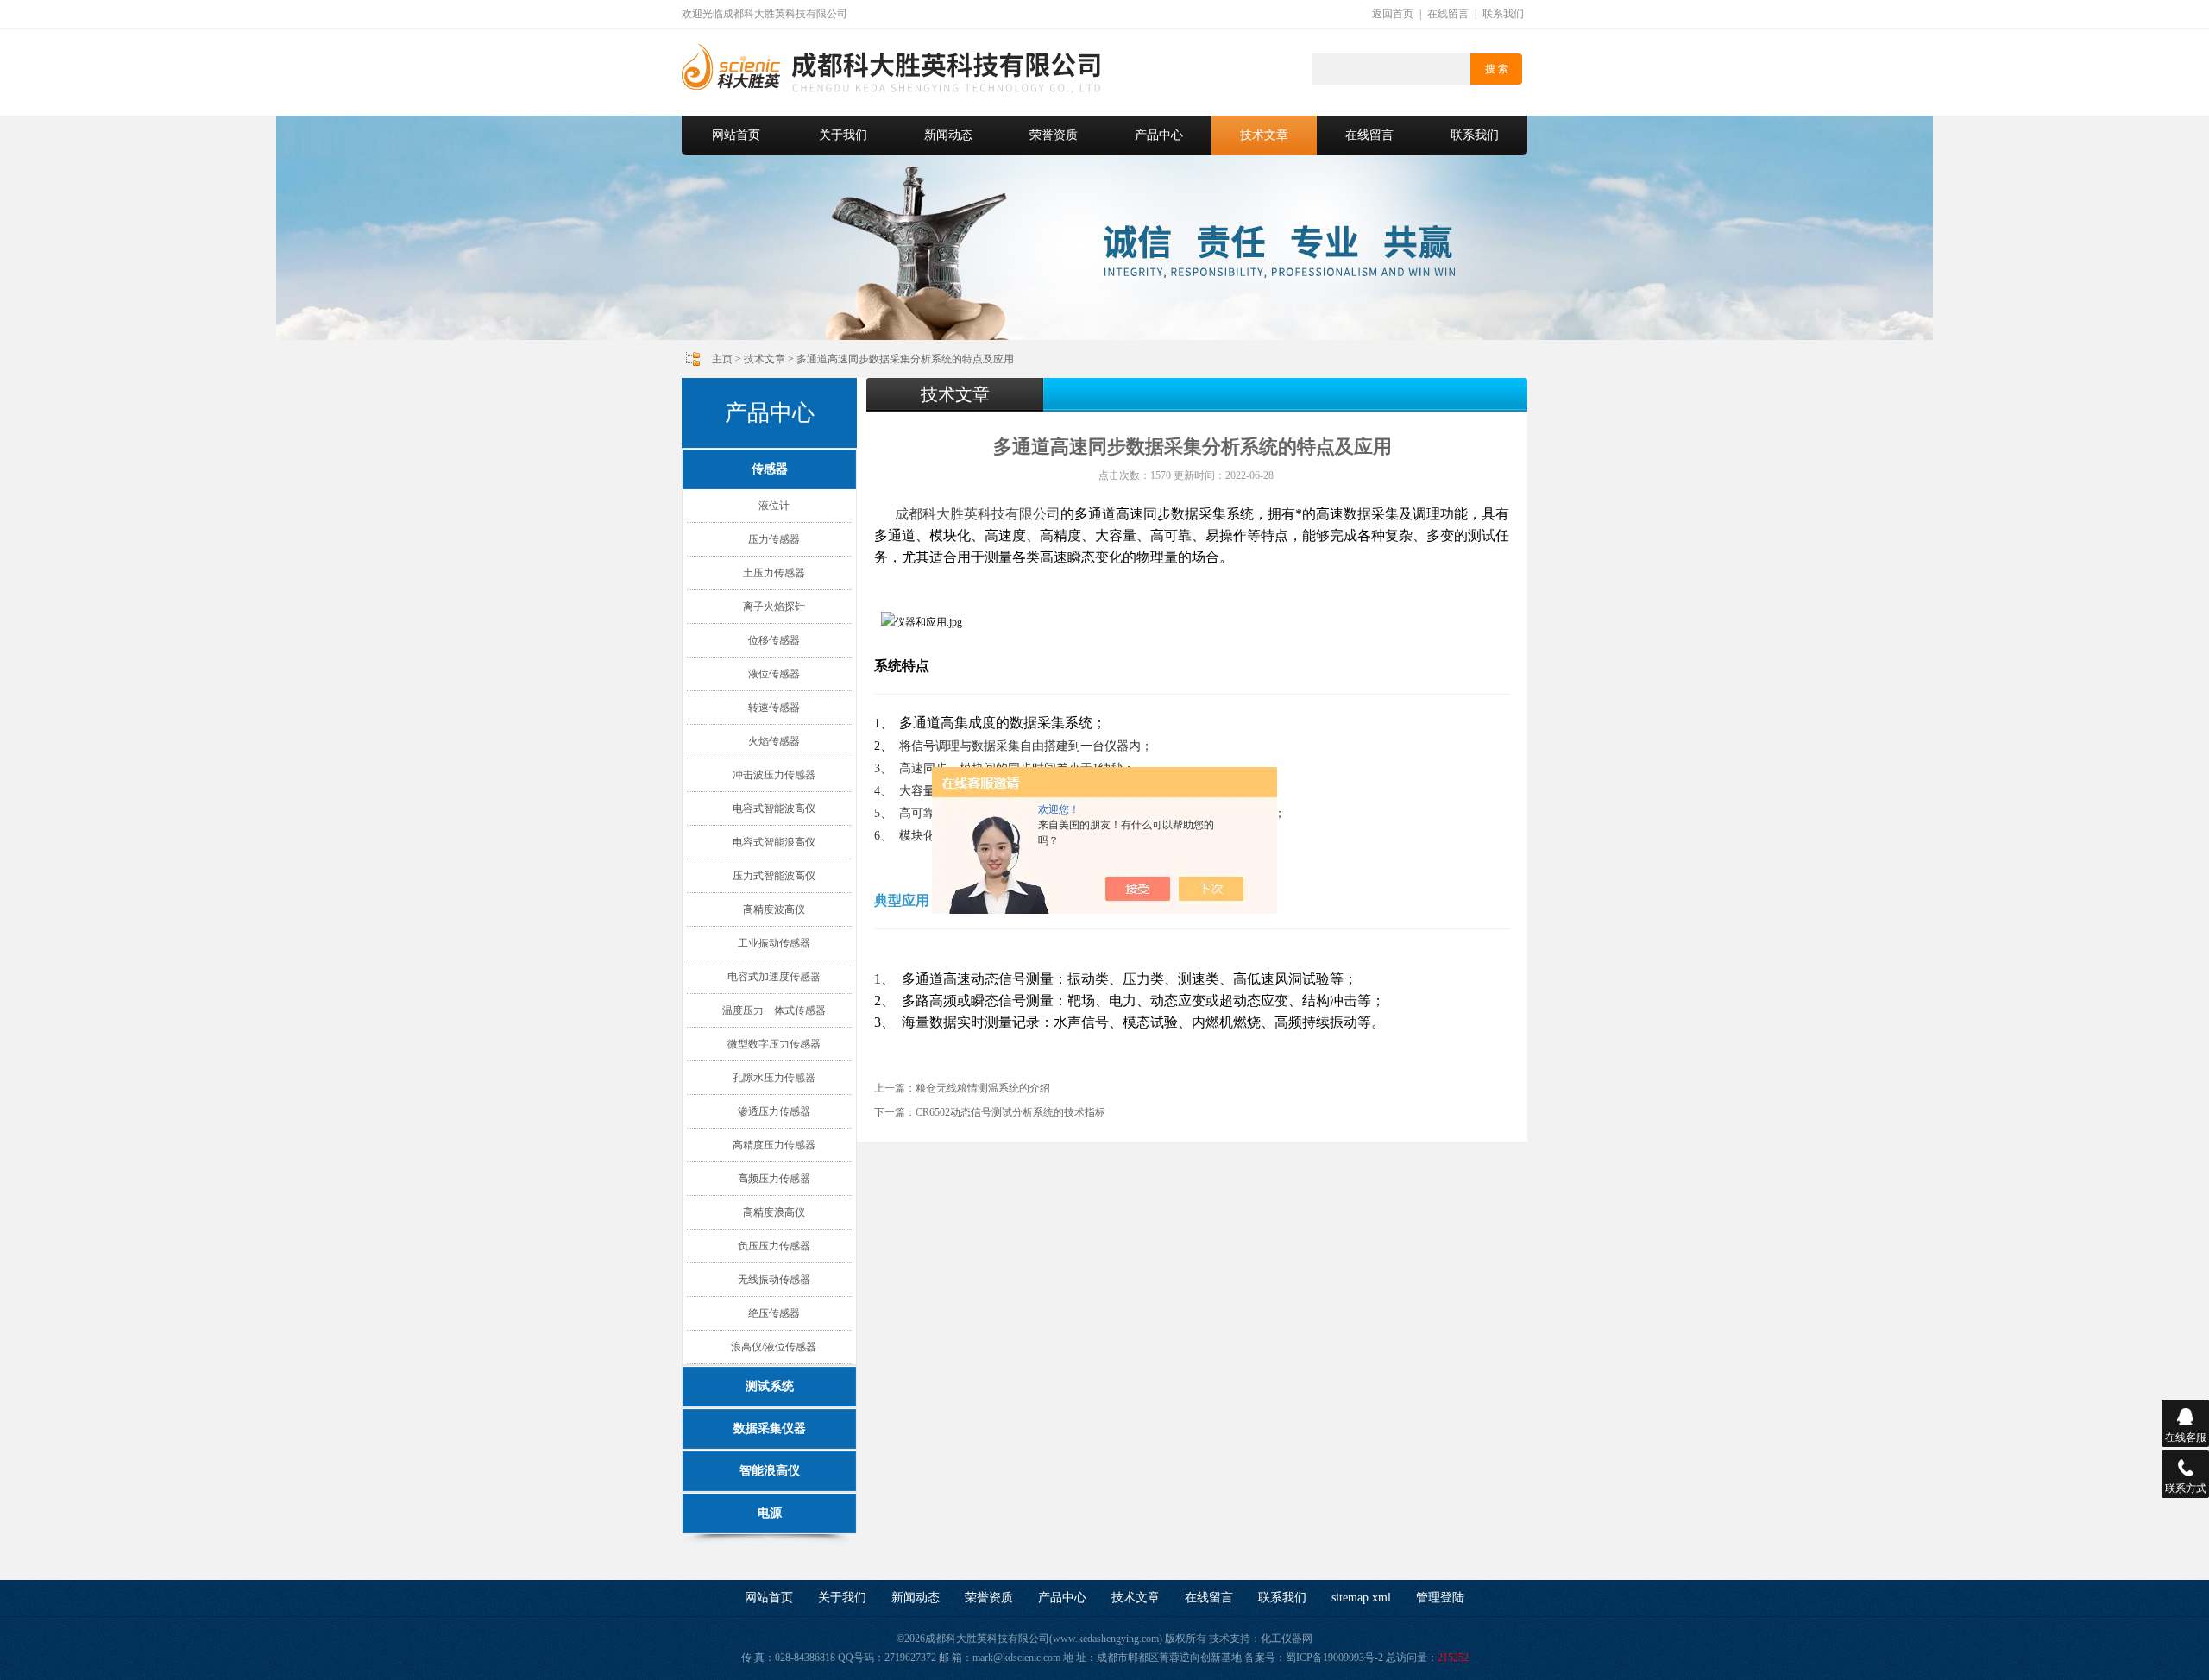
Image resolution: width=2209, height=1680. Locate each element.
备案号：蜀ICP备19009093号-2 (1314, 1658)
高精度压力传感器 (774, 1145)
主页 (722, 359)
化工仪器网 (1287, 1639)
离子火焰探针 (774, 607)
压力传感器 (774, 539)
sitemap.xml (1361, 1598)
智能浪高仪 (770, 1471)
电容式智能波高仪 (774, 809)
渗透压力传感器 (774, 1111)
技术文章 (1264, 135)
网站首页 (736, 135)
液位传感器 (774, 674)
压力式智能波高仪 (774, 876)
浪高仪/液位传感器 (774, 1347)
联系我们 (1503, 14)
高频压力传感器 (774, 1179)
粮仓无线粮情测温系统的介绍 (983, 1088)
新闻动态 (948, 135)
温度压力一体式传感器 (774, 1010)
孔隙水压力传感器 (774, 1078)
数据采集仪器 (770, 1428)
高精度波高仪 (774, 909)
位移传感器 (774, 640)
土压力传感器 (774, 573)
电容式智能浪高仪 (774, 842)
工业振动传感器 (774, 943)
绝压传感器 (774, 1313)
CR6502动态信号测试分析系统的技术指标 (1010, 1112)
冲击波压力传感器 (774, 775)
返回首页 (1393, 14)
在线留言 (1448, 14)
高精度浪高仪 (774, 1212)
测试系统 (770, 1386)
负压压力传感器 (774, 1246)
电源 (770, 1513)
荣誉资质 (1054, 135)
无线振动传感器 (774, 1280)
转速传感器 (774, 708)
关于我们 (843, 135)
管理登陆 (1440, 1598)
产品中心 (1159, 135)
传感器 (770, 469)
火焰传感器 (774, 741)
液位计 (774, 506)
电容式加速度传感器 (774, 977)
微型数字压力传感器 (774, 1044)
